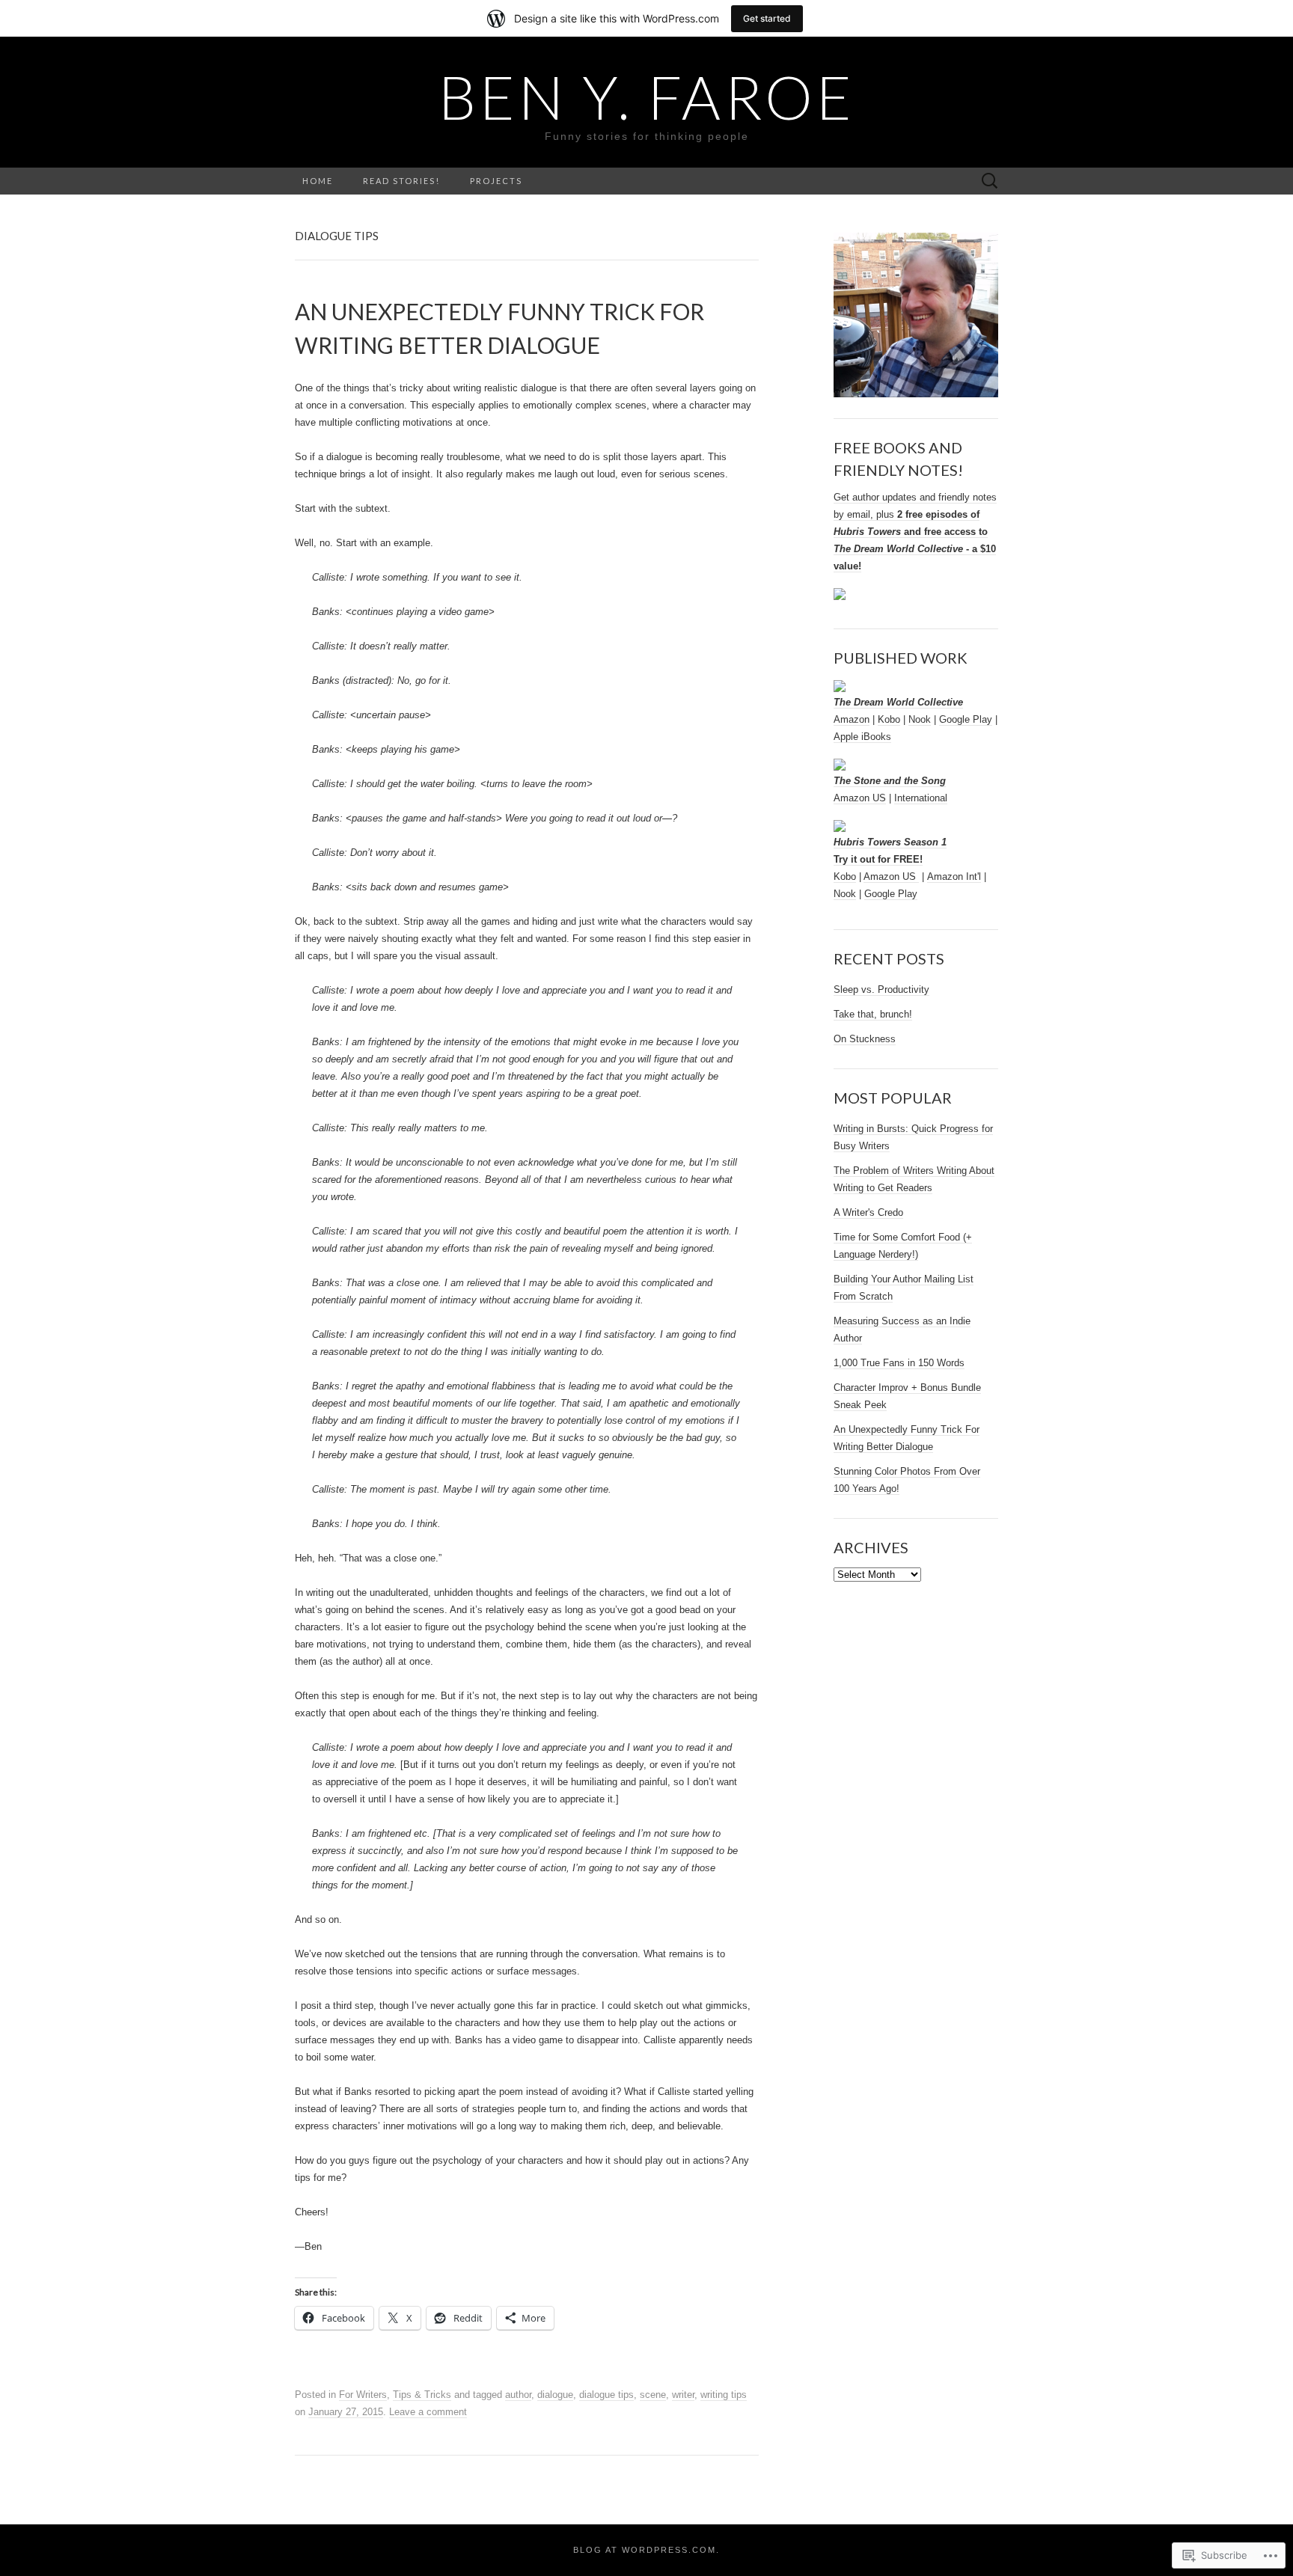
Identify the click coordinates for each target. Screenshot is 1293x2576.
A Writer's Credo (868, 1212)
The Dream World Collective (898, 702)
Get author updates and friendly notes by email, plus (915, 532)
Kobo (889, 719)
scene (653, 2395)
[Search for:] (990, 181)
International (921, 798)
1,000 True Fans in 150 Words (899, 1363)
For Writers (363, 2395)
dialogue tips (606, 2395)
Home (318, 181)
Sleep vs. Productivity (881, 989)
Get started (767, 18)
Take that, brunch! (873, 1014)
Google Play (966, 719)
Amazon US (860, 798)
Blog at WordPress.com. (646, 2550)
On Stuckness (865, 1039)
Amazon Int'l (954, 876)
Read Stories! (401, 181)
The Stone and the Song (890, 781)
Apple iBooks (862, 737)
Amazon (852, 719)
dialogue (555, 2395)
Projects (496, 181)
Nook (920, 719)
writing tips (724, 2395)
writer (683, 2395)
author (518, 2395)
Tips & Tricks (422, 2395)
